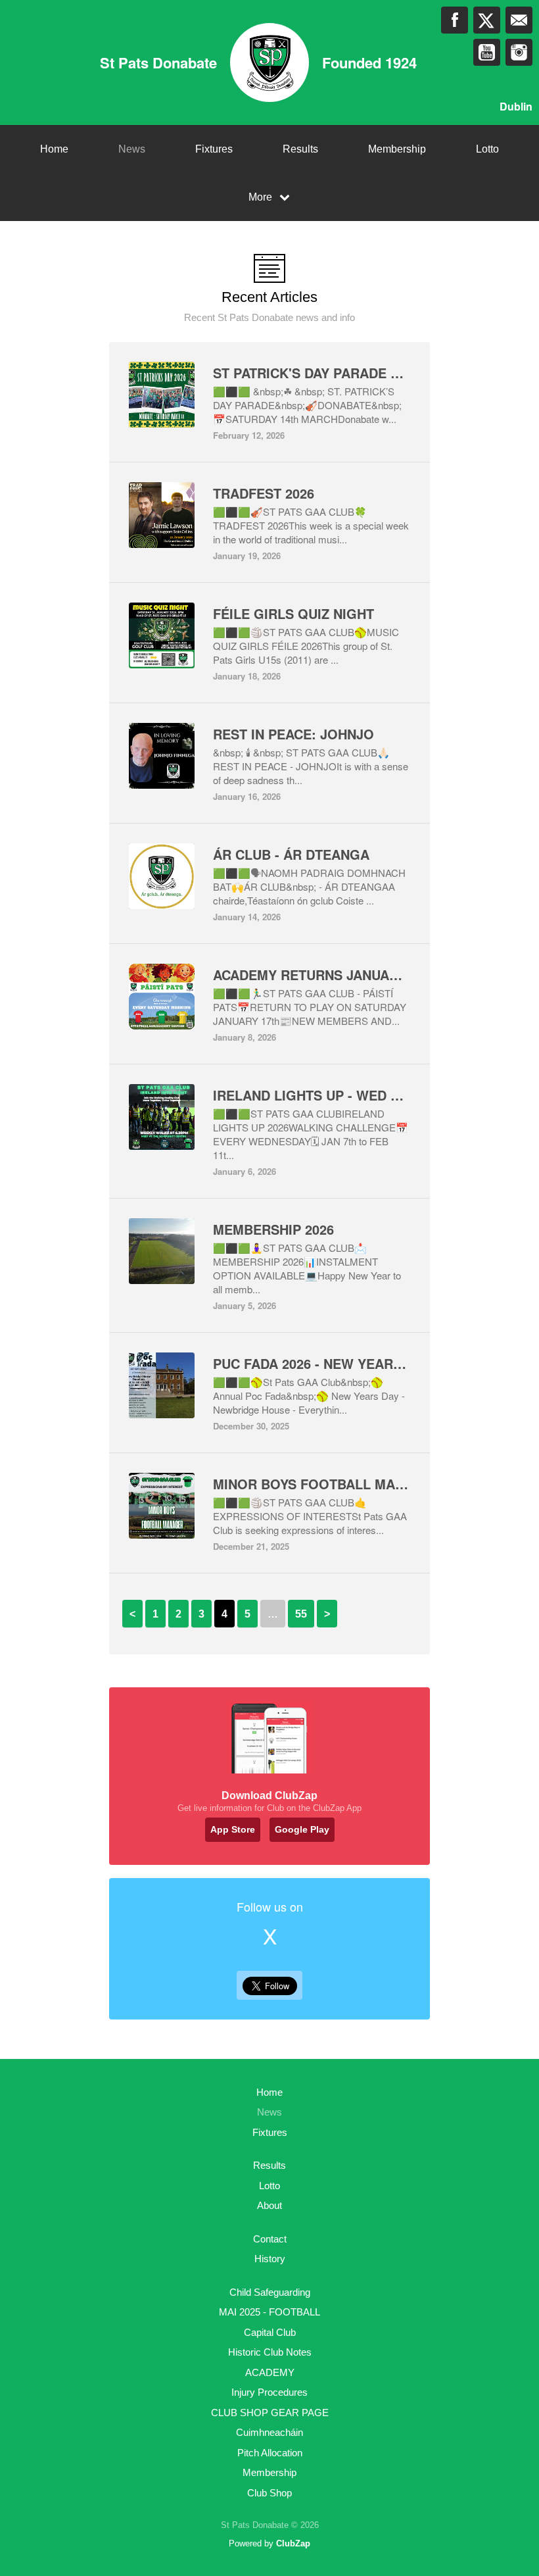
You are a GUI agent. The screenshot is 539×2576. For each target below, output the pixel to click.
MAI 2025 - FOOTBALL (269, 2312)
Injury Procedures (269, 2392)
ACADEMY (270, 2372)
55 (301, 1614)
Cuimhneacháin (269, 2432)
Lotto (487, 149)
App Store (233, 1829)
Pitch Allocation (270, 2453)
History (270, 2259)
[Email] (519, 20)
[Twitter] (487, 20)
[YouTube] (487, 52)
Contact (270, 2239)
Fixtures (214, 149)
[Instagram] (519, 52)
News (132, 149)
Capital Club (270, 2332)
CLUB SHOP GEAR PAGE (270, 2413)
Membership (397, 149)
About (269, 2205)
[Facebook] (455, 20)
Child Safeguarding (270, 2292)
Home (54, 149)
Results (300, 149)
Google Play (302, 1829)
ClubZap (293, 2543)
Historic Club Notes (270, 2352)
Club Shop (269, 2493)
